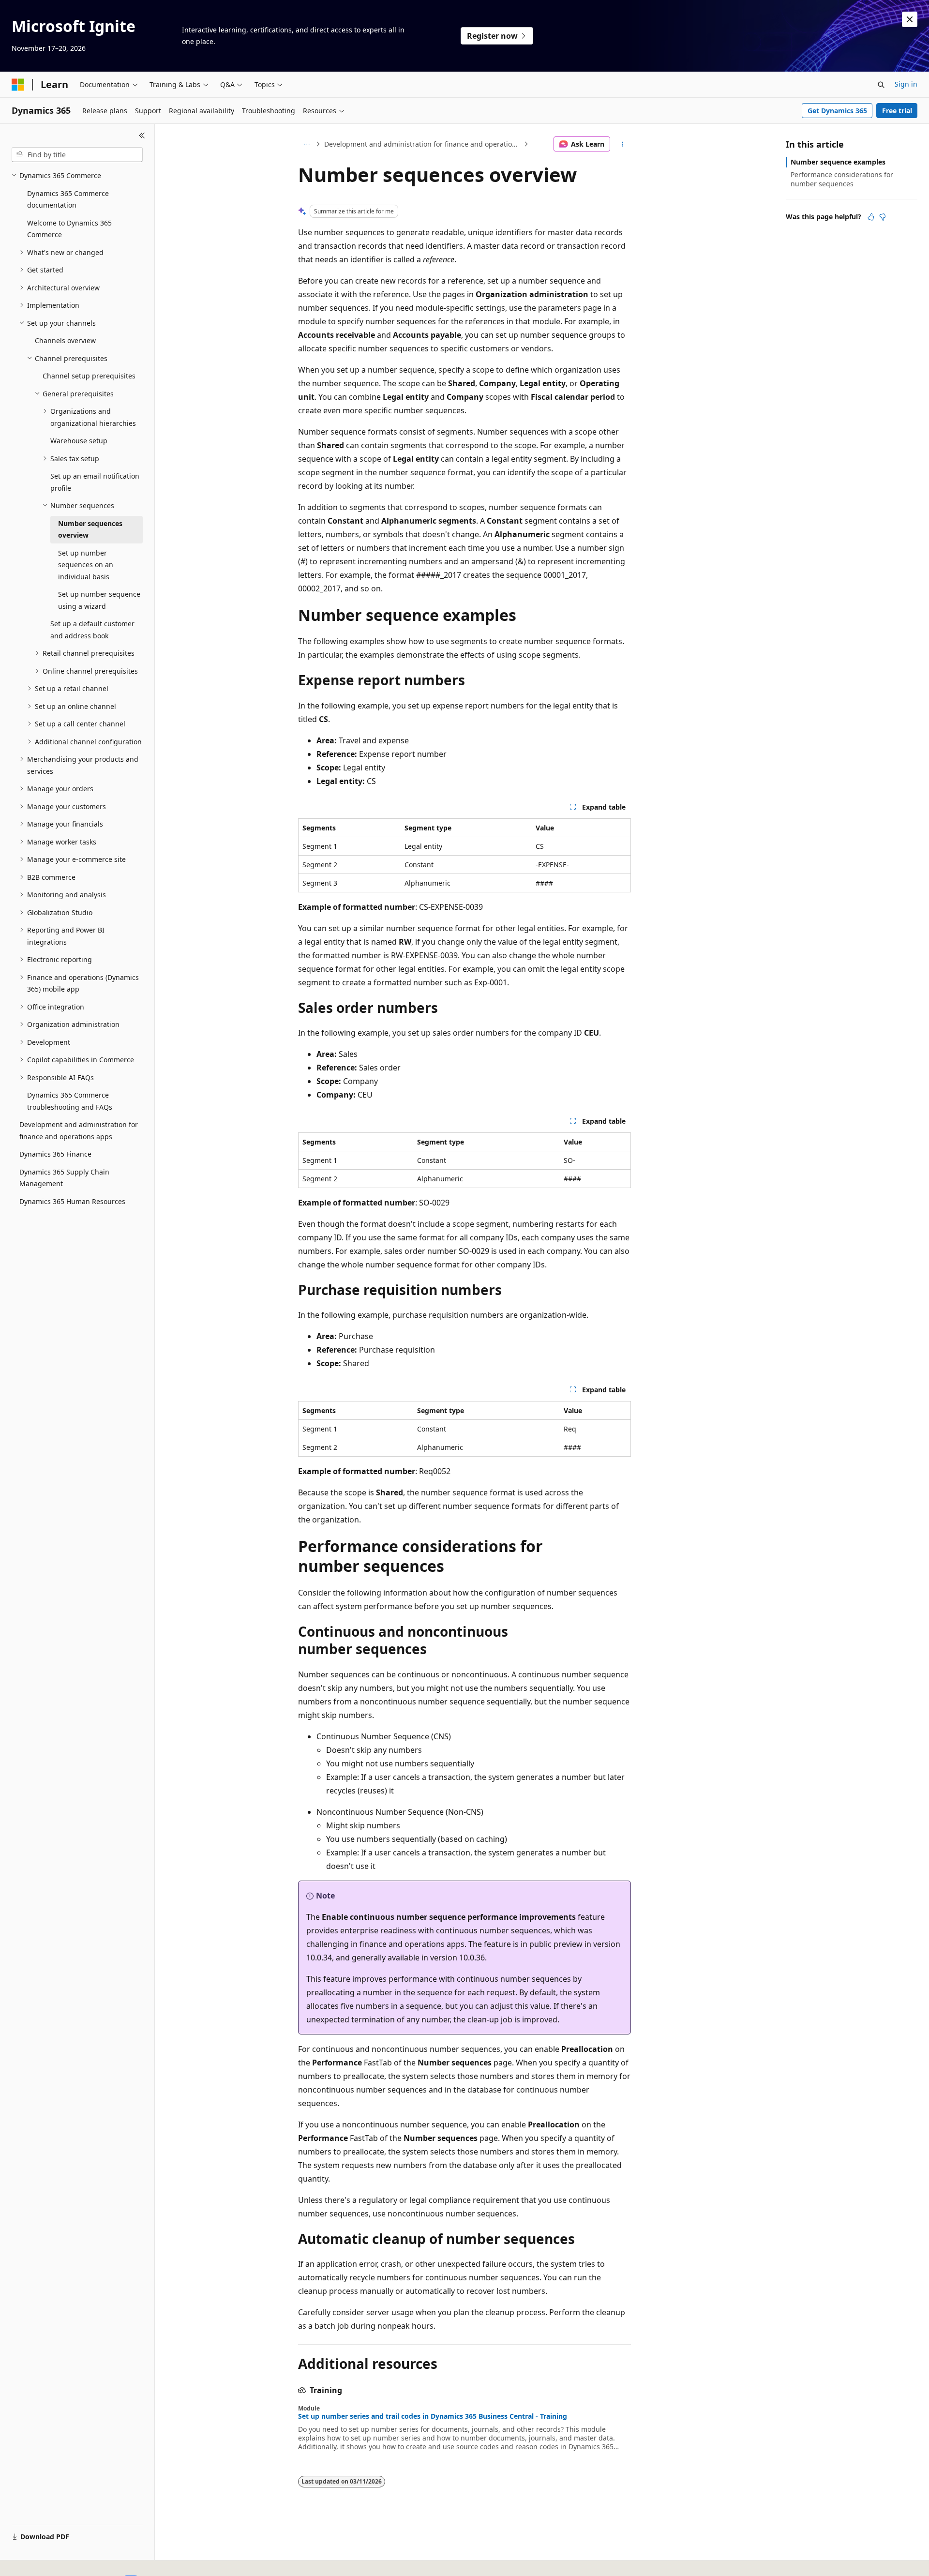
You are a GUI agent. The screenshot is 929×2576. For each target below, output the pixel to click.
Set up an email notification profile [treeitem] (95, 482)
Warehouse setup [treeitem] (79, 441)
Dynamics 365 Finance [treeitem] (55, 1154)
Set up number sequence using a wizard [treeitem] (99, 600)
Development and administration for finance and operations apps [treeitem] (79, 1130)
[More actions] (622, 144)
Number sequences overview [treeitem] (90, 529)
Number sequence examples (838, 162)
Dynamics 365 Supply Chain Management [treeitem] (64, 1178)
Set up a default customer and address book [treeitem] (92, 630)
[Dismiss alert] (910, 19)
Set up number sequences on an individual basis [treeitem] (86, 565)
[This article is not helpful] (883, 217)
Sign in (906, 84)
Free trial (897, 111)
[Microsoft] (18, 85)
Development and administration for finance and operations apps (423, 144)
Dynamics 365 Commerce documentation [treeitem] (68, 199)
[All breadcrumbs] (307, 144)
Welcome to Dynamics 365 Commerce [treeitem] (69, 229)
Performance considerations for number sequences (842, 179)
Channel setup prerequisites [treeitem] (89, 376)
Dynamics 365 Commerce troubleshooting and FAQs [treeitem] (70, 1101)
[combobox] (77, 155)
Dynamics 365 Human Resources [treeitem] (72, 1201)
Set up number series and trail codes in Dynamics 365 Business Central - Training (433, 2416)
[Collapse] (142, 136)
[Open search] (881, 85)
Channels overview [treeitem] (65, 340)
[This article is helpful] (871, 217)
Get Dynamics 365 (837, 111)
